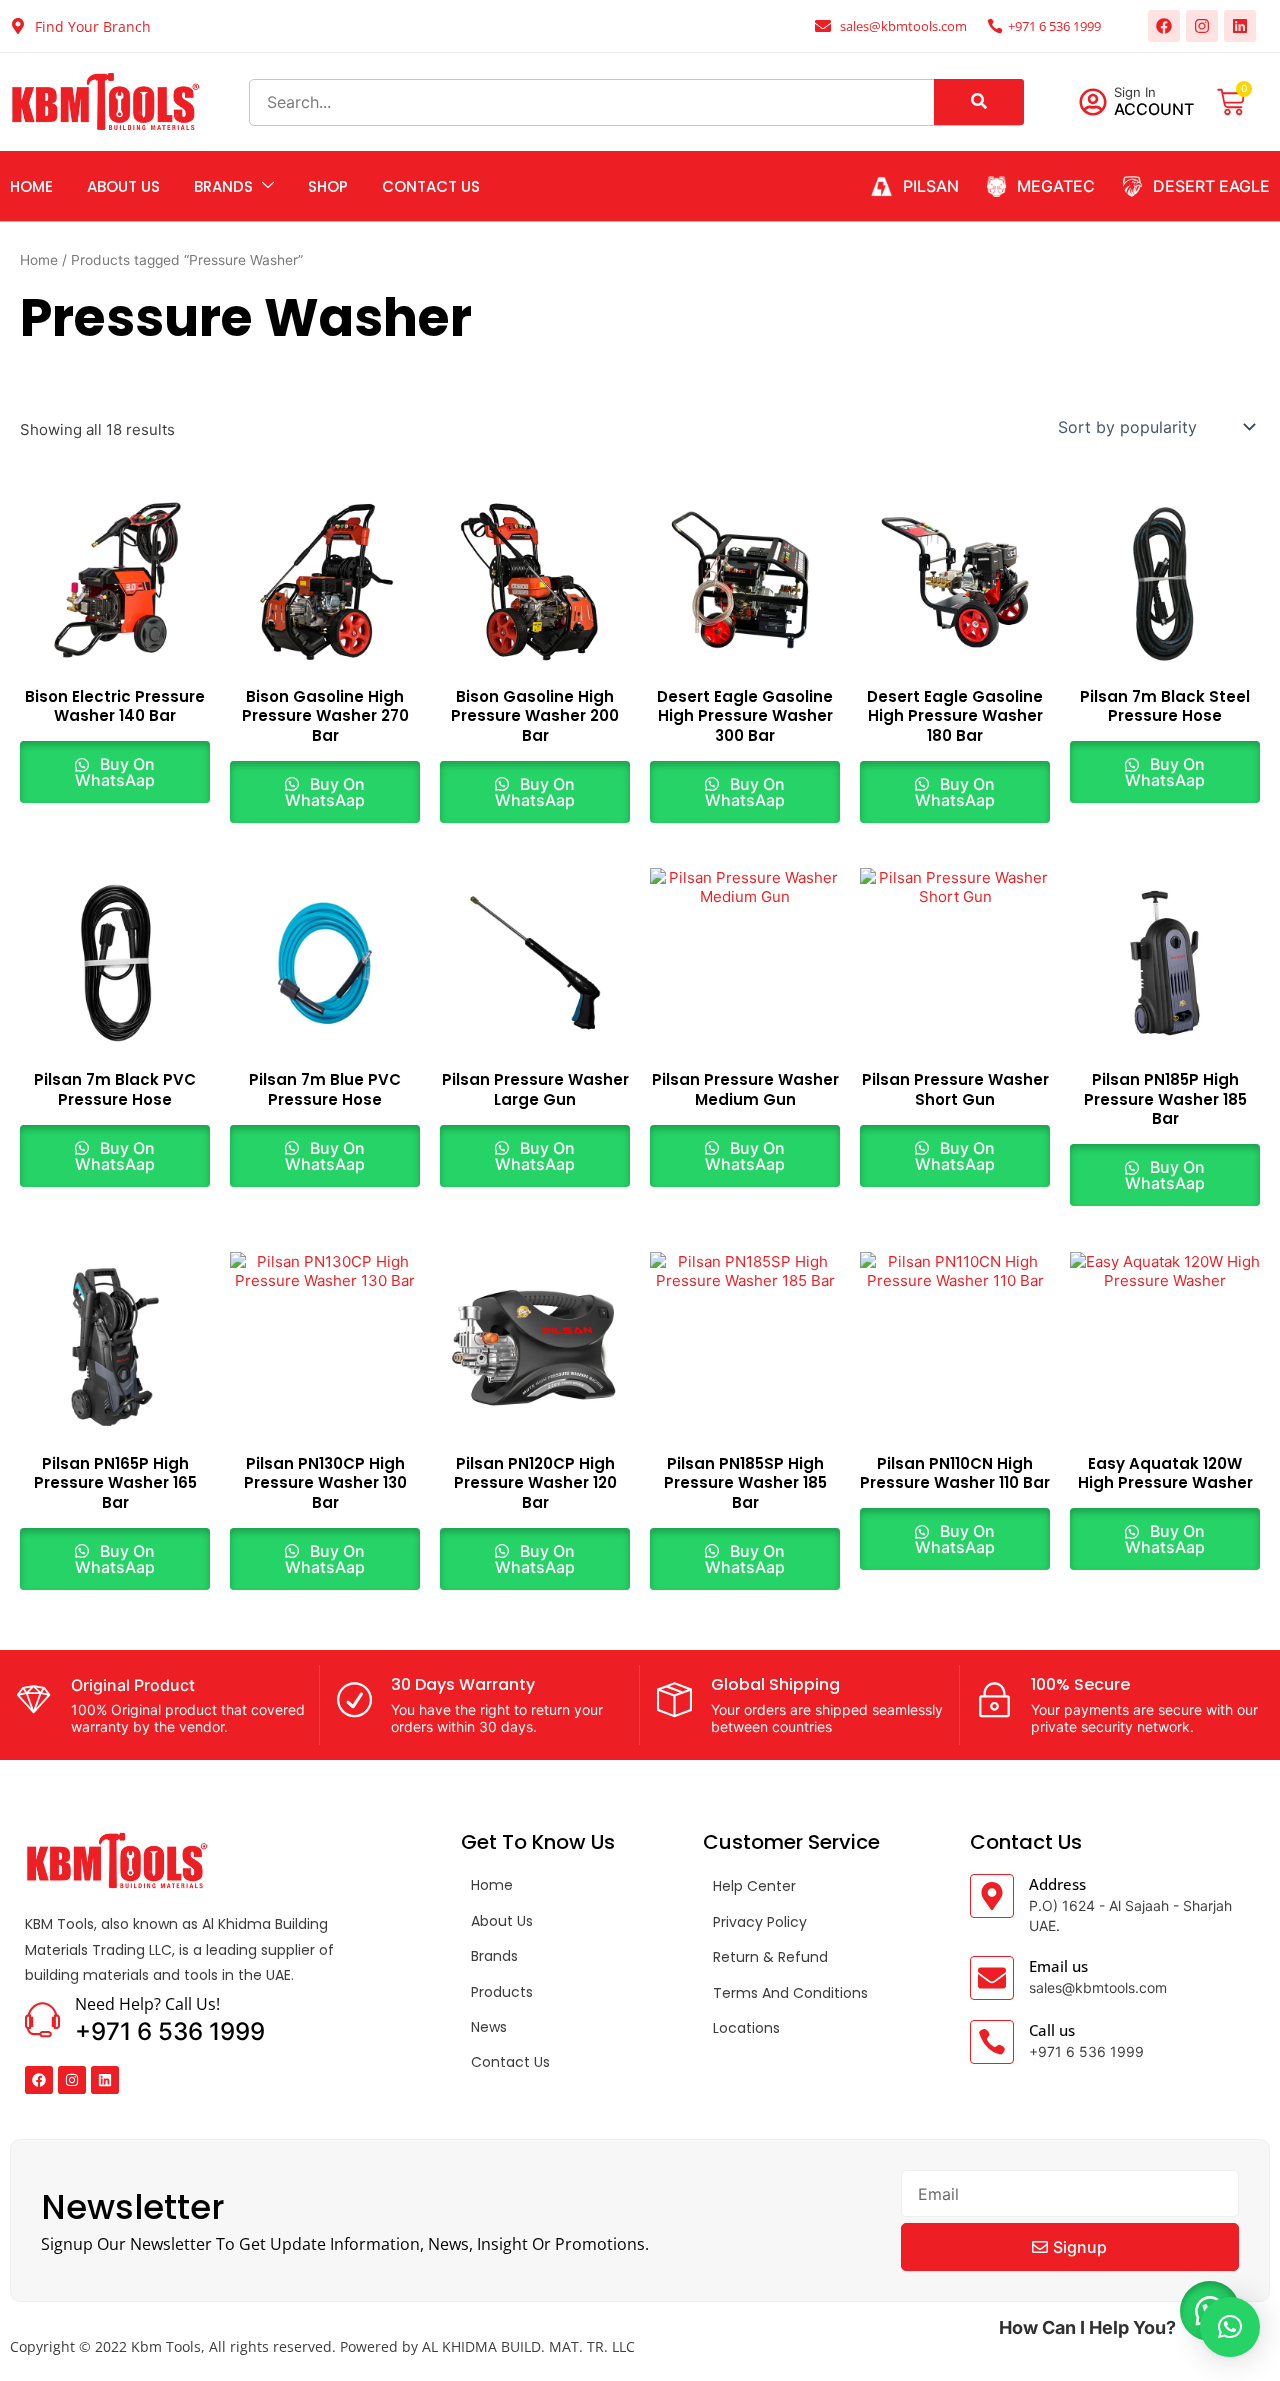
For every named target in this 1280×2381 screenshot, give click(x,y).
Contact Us (431, 186)
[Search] (979, 102)
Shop (328, 186)
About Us (123, 186)
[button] (1230, 2327)
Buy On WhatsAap (115, 772)
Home (31, 186)
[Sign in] (1093, 102)
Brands (223, 186)
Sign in (1135, 92)
